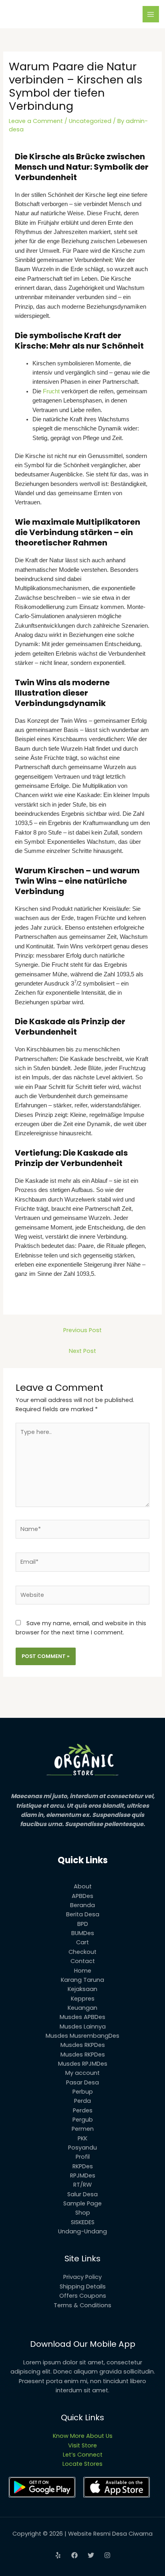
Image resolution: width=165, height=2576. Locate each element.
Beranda (82, 1905)
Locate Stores (82, 2464)
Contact (83, 1961)
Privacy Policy (82, 2277)
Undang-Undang (82, 2231)
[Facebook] (74, 2555)
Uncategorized (90, 121)
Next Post (82, 1351)
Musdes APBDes (82, 2017)
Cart (82, 1942)
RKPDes (83, 2166)
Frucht (51, 391)
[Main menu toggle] (151, 14)
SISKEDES (83, 2222)
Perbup (83, 2092)
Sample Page (82, 2203)
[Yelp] (58, 2555)
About (83, 1886)
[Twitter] (91, 2555)
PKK (82, 2138)
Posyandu (82, 2148)
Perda (82, 2101)
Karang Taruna (82, 1980)
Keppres (83, 1999)
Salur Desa (82, 2194)
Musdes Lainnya (83, 2027)
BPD (83, 1924)
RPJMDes (83, 2175)
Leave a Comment (36, 121)
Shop (83, 2213)
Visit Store (82, 2445)
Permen (83, 2129)
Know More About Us (83, 2436)
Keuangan (82, 2008)
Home (83, 1971)
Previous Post (82, 1330)
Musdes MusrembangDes (82, 2036)
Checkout (82, 1952)
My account (82, 2073)
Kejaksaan (82, 1989)
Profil (83, 2157)
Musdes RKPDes (83, 2045)
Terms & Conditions (82, 2305)
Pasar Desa (82, 2082)
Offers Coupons (83, 2296)
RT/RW (82, 2185)
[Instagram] (107, 2555)
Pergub (83, 2120)
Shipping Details (83, 2286)
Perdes (83, 2110)
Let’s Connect (83, 2455)
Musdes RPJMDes (83, 2064)
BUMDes (83, 1933)
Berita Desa (83, 1914)
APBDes (82, 1896)
